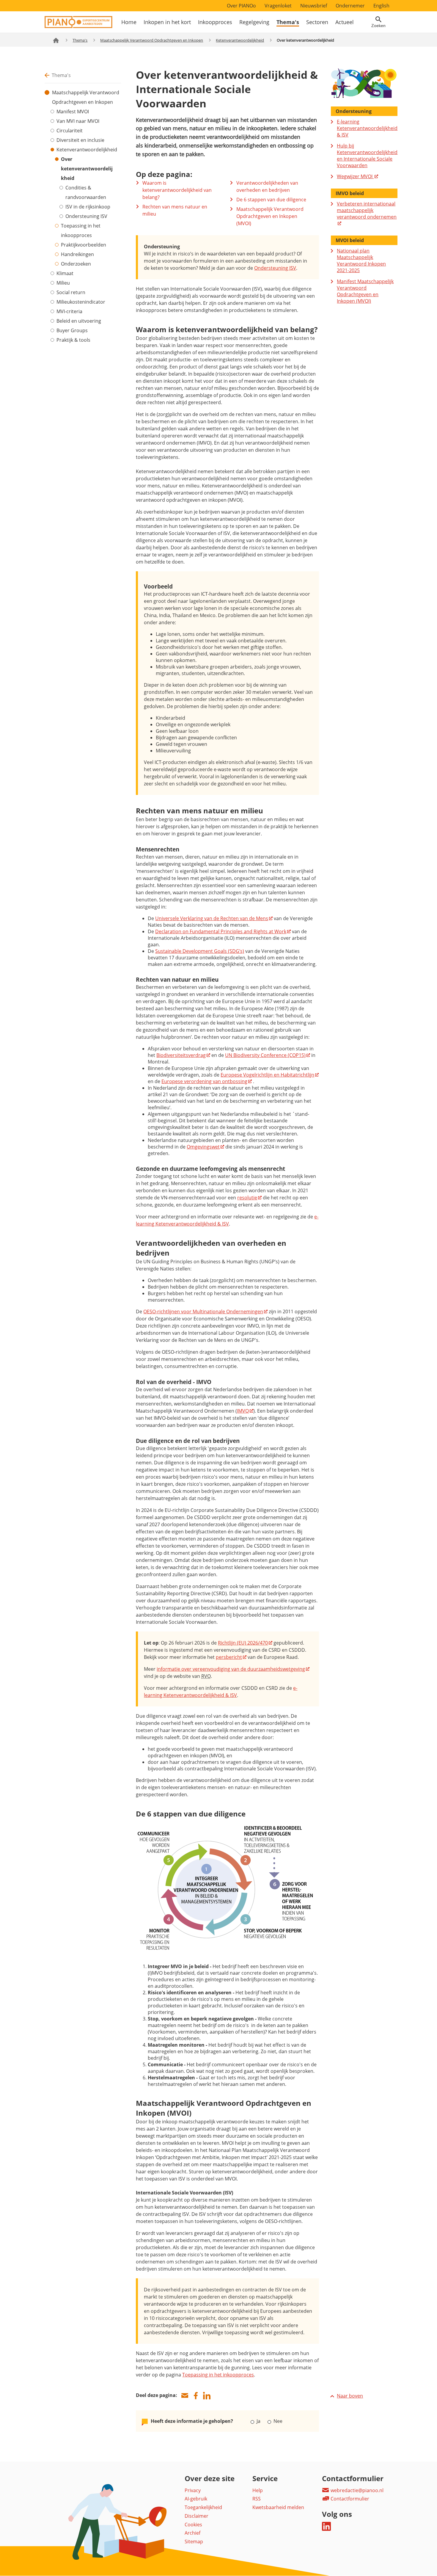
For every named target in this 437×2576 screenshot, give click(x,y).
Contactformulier (349, 2499)
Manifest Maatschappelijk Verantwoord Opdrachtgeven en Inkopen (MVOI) (365, 291)
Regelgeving (254, 22)
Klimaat (65, 273)
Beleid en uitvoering (79, 321)
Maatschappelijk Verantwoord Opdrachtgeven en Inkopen (152, 40)
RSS (257, 2499)
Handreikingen (77, 254)
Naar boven (350, 2396)
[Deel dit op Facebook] (196, 2396)
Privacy (193, 2490)
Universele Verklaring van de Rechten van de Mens (212, 918)
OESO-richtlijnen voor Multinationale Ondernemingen (203, 1311)
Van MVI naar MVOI (78, 121)
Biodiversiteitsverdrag (181, 1055)
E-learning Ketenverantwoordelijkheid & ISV (367, 128)
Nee (277, 2421)
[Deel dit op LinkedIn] (207, 2396)
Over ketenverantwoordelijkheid (87, 169)
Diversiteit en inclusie (80, 140)
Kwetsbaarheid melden (278, 2507)
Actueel (345, 22)
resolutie (247, 1198)
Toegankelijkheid (203, 2507)
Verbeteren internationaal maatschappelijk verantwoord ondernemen (367, 210)
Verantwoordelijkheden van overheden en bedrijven (267, 186)
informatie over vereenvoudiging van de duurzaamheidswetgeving (231, 1669)
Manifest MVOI (73, 112)
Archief (192, 2533)
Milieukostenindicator (81, 302)
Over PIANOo (241, 6)
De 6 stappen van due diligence (271, 200)
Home (129, 22)
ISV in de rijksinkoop (88, 207)
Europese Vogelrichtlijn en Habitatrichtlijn (267, 1075)
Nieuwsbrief (314, 6)
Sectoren (317, 22)
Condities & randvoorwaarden (86, 192)
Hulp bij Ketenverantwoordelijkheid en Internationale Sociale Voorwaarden (367, 156)
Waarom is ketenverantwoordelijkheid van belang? (177, 190)
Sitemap (194, 2542)
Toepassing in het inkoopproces (81, 230)
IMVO (243, 1411)
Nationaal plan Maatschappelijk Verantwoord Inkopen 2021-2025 (361, 261)
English (381, 6)
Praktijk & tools (73, 340)
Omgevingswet (203, 1147)
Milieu (63, 283)
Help (258, 2490)
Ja (258, 2421)
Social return (71, 292)
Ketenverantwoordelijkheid (240, 40)
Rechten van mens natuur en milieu (175, 210)
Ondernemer (350, 6)
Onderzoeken (76, 264)
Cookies (193, 2525)
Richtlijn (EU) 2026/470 (243, 1643)
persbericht (229, 1657)
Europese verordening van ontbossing (204, 1081)
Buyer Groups (72, 330)
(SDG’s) (200, 951)
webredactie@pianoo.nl (356, 2490)
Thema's (288, 22)
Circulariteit (70, 131)
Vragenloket (278, 6)
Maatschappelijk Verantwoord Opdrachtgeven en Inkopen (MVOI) (270, 216)
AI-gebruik (196, 2499)
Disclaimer (197, 2516)
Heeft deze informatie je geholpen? (192, 2421)
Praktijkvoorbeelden (84, 245)
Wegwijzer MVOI (355, 176)
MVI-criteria (69, 311)
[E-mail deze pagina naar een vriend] (185, 2396)
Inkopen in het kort (167, 22)
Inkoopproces (215, 22)
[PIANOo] (78, 26)
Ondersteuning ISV (86, 216)
